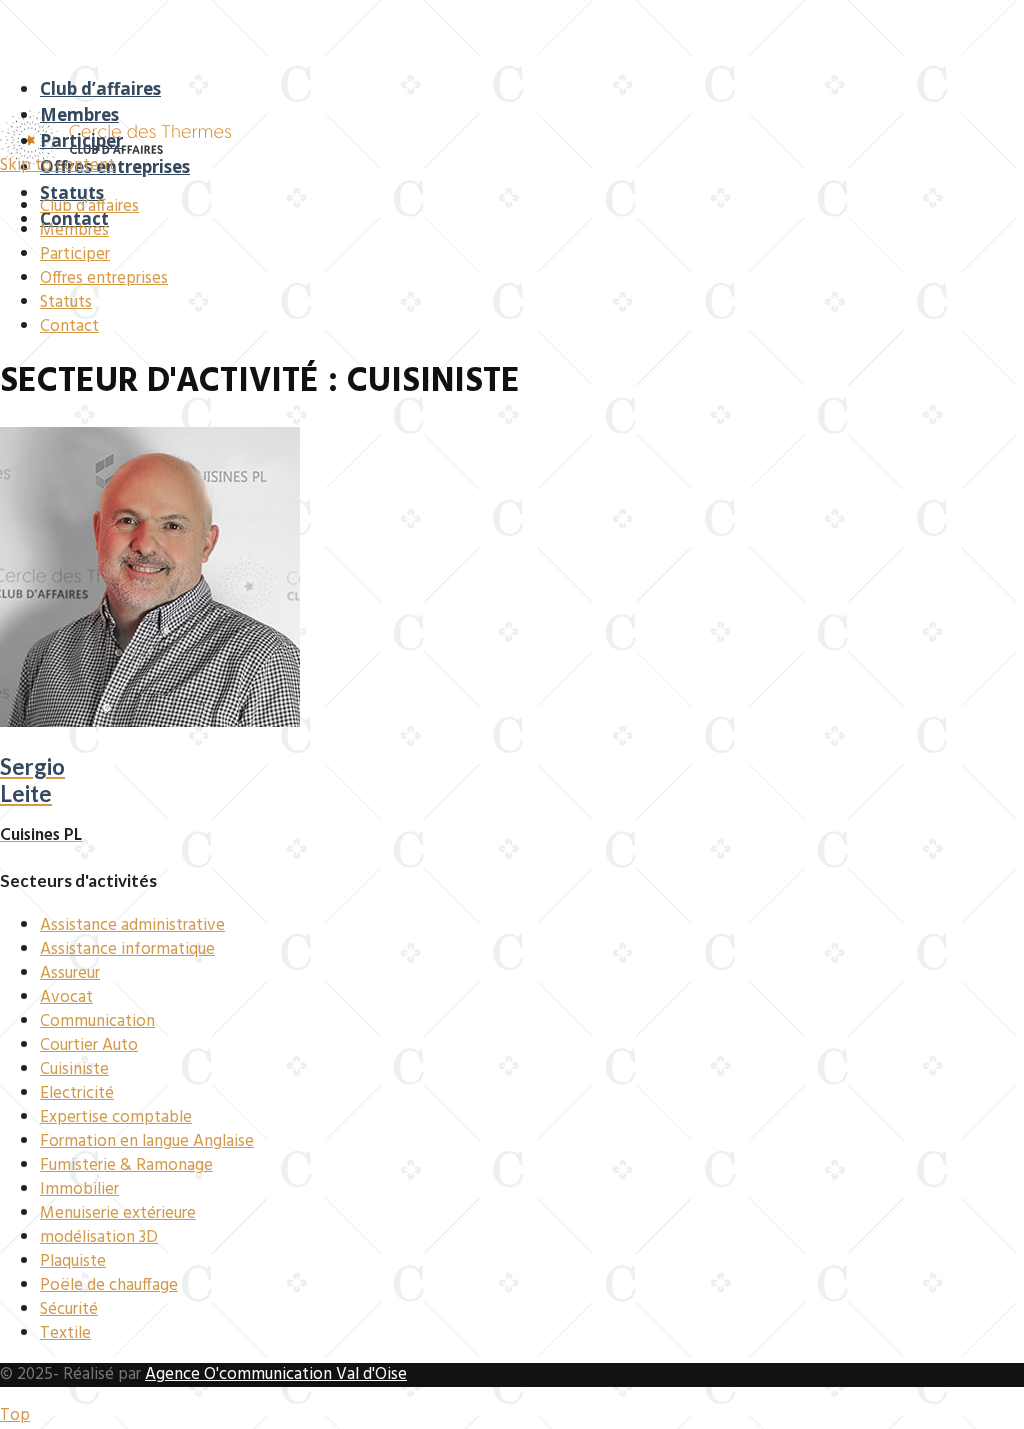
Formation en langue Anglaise (147, 1141)
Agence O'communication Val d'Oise (276, 1374)
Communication (97, 1021)
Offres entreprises (115, 166)
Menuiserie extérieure (118, 1213)
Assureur (70, 973)
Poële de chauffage (109, 1285)
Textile (65, 1333)
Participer (81, 140)
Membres (79, 114)
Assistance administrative (132, 925)
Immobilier (79, 1189)
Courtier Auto (89, 1045)
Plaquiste (73, 1261)
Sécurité (69, 1309)
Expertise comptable (116, 1117)
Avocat (66, 997)
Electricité (77, 1093)
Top (15, 1415)
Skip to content (57, 165)
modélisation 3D (99, 1237)
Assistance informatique (127, 949)
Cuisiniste (74, 1069)
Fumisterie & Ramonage (126, 1165)
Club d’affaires (100, 88)
